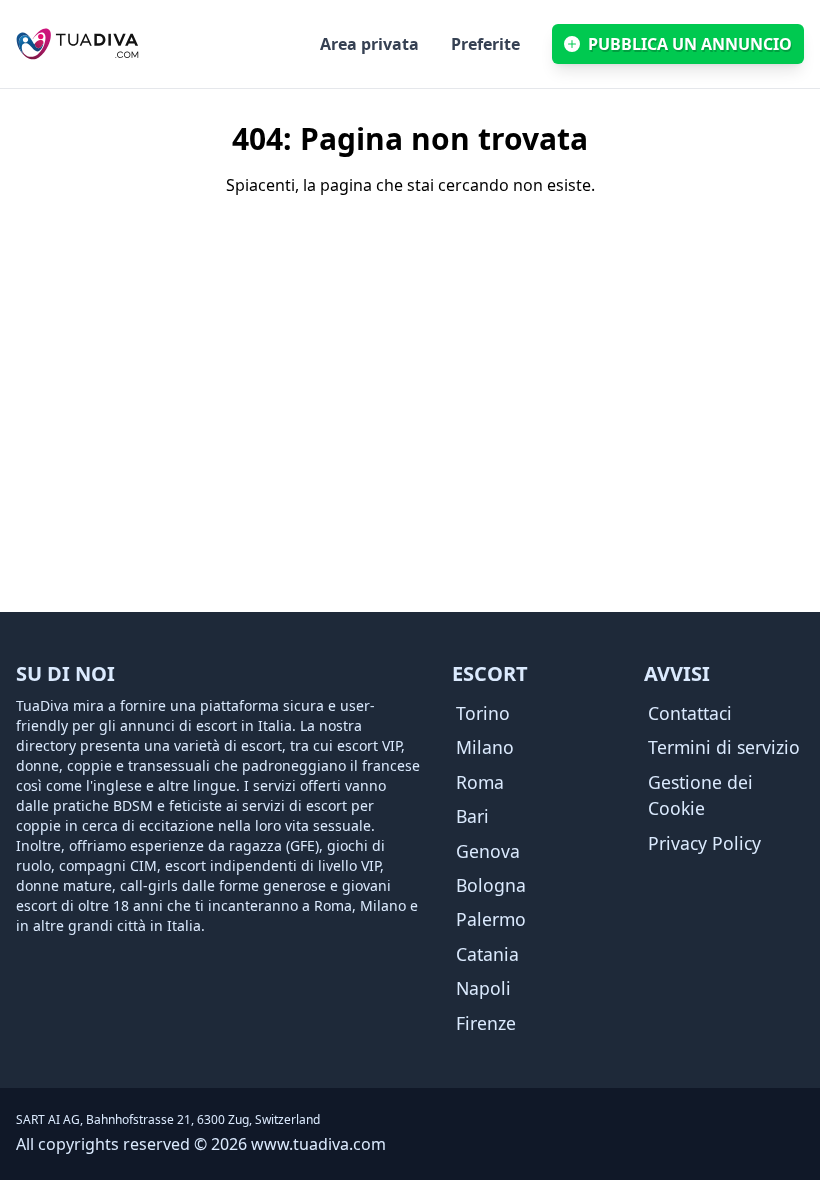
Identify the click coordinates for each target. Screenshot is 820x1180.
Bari (472, 816)
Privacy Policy (704, 843)
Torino (483, 713)
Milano (485, 747)
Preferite (485, 44)
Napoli (483, 988)
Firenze (486, 1023)
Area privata (369, 44)
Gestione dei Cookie (700, 795)
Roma (480, 782)
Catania (487, 954)
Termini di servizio (724, 747)
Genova (488, 851)
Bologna (491, 885)
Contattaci (690, 713)
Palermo (491, 919)
